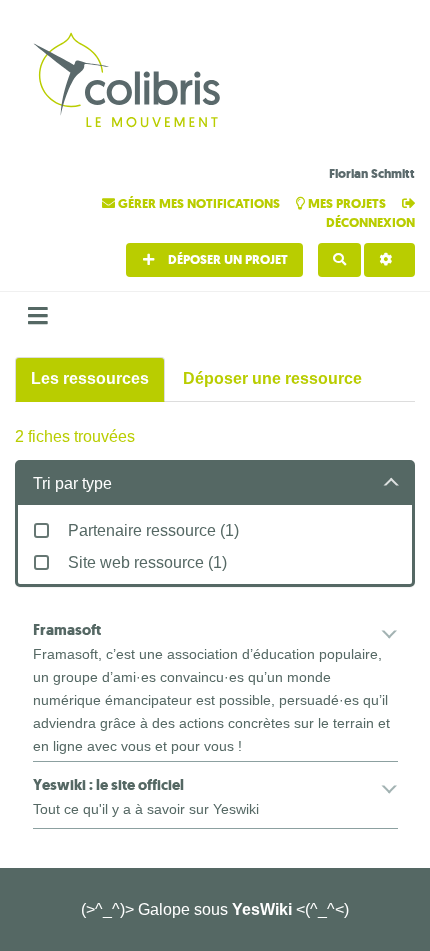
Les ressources (90, 378)
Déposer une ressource (272, 378)
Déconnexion (370, 222)
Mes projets (347, 203)
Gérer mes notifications (199, 203)
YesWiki (262, 909)
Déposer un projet (226, 259)
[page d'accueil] (130, 82)
